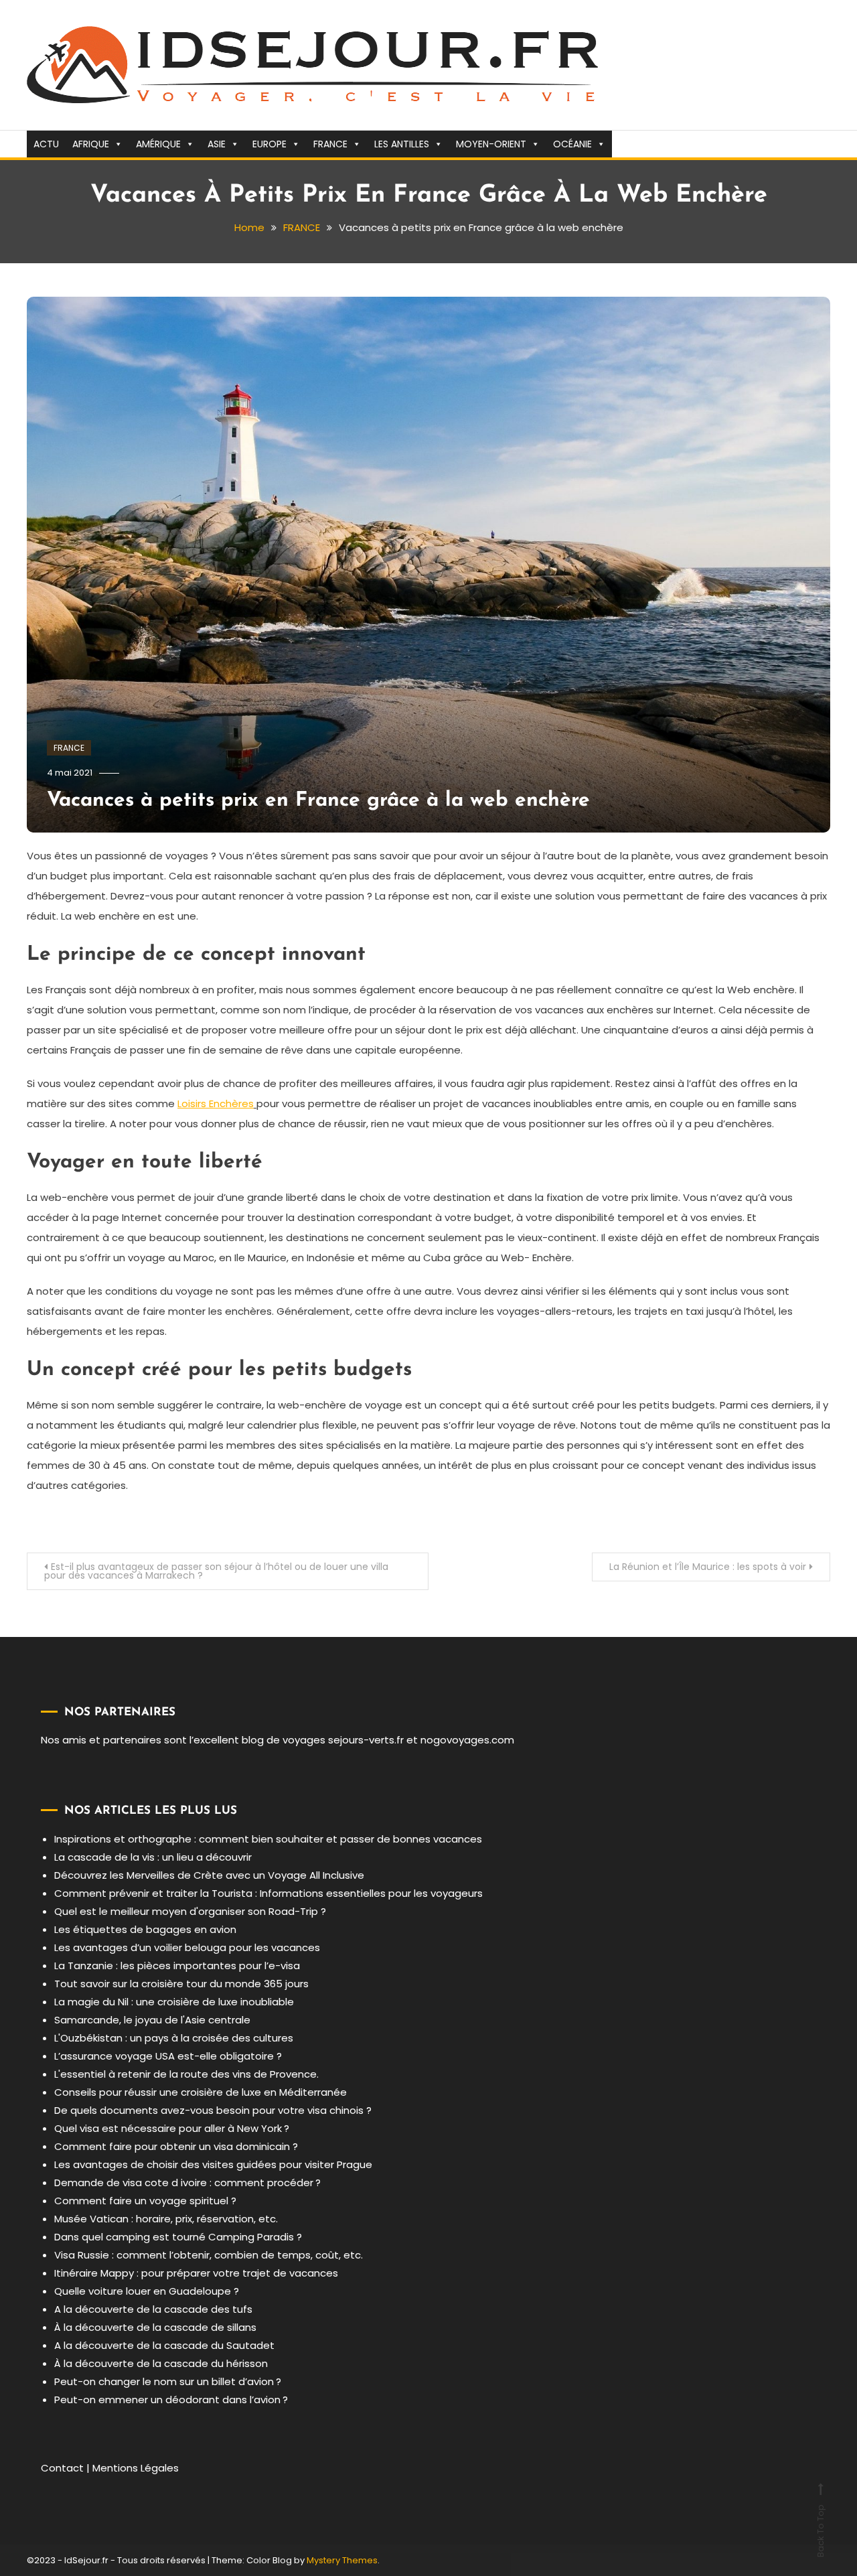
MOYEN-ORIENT (491, 144)
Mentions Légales (136, 2468)
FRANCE (330, 144)
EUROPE (269, 144)
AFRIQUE (91, 144)
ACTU (46, 144)
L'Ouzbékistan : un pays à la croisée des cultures (174, 2038)
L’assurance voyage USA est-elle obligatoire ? (168, 2056)
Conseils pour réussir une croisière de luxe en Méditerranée (201, 2092)
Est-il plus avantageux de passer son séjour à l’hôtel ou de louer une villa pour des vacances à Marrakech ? (216, 1571)
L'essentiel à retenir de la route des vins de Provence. (186, 2074)
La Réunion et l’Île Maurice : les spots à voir (708, 1567)
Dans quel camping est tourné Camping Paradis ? (178, 2237)
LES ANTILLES (402, 144)
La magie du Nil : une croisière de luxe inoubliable (174, 2002)
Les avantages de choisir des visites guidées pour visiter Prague (213, 2164)
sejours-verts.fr (366, 1740)
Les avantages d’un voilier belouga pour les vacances (187, 1947)
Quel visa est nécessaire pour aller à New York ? (172, 2128)
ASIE (217, 144)
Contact (62, 2468)
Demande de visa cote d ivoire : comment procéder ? (187, 2183)
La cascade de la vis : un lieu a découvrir (153, 1857)
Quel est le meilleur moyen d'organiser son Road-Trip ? (190, 1911)
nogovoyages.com (467, 1740)
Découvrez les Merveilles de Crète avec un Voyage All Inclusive (209, 1875)
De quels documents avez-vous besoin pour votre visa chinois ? (213, 2110)
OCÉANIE (572, 144)
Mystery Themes (342, 2560)
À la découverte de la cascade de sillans (155, 2327)
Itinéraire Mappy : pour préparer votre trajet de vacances (196, 2273)
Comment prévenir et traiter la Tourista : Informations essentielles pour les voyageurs (268, 1893)
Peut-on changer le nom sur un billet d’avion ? (168, 2381)
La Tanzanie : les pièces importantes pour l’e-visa (177, 1965)
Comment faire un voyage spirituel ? (145, 2201)
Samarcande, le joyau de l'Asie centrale (152, 2020)
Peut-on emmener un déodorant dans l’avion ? (171, 2400)
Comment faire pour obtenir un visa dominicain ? (176, 2146)
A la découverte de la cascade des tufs (153, 2309)
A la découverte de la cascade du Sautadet (164, 2345)
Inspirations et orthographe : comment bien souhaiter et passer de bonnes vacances (268, 1839)
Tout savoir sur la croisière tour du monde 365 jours (181, 1984)
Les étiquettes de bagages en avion (145, 1929)
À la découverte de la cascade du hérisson (161, 2363)
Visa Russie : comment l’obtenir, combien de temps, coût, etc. (209, 2255)
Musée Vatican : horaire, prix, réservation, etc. (166, 2219)
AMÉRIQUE (158, 144)
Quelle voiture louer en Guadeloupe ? (147, 2291)
